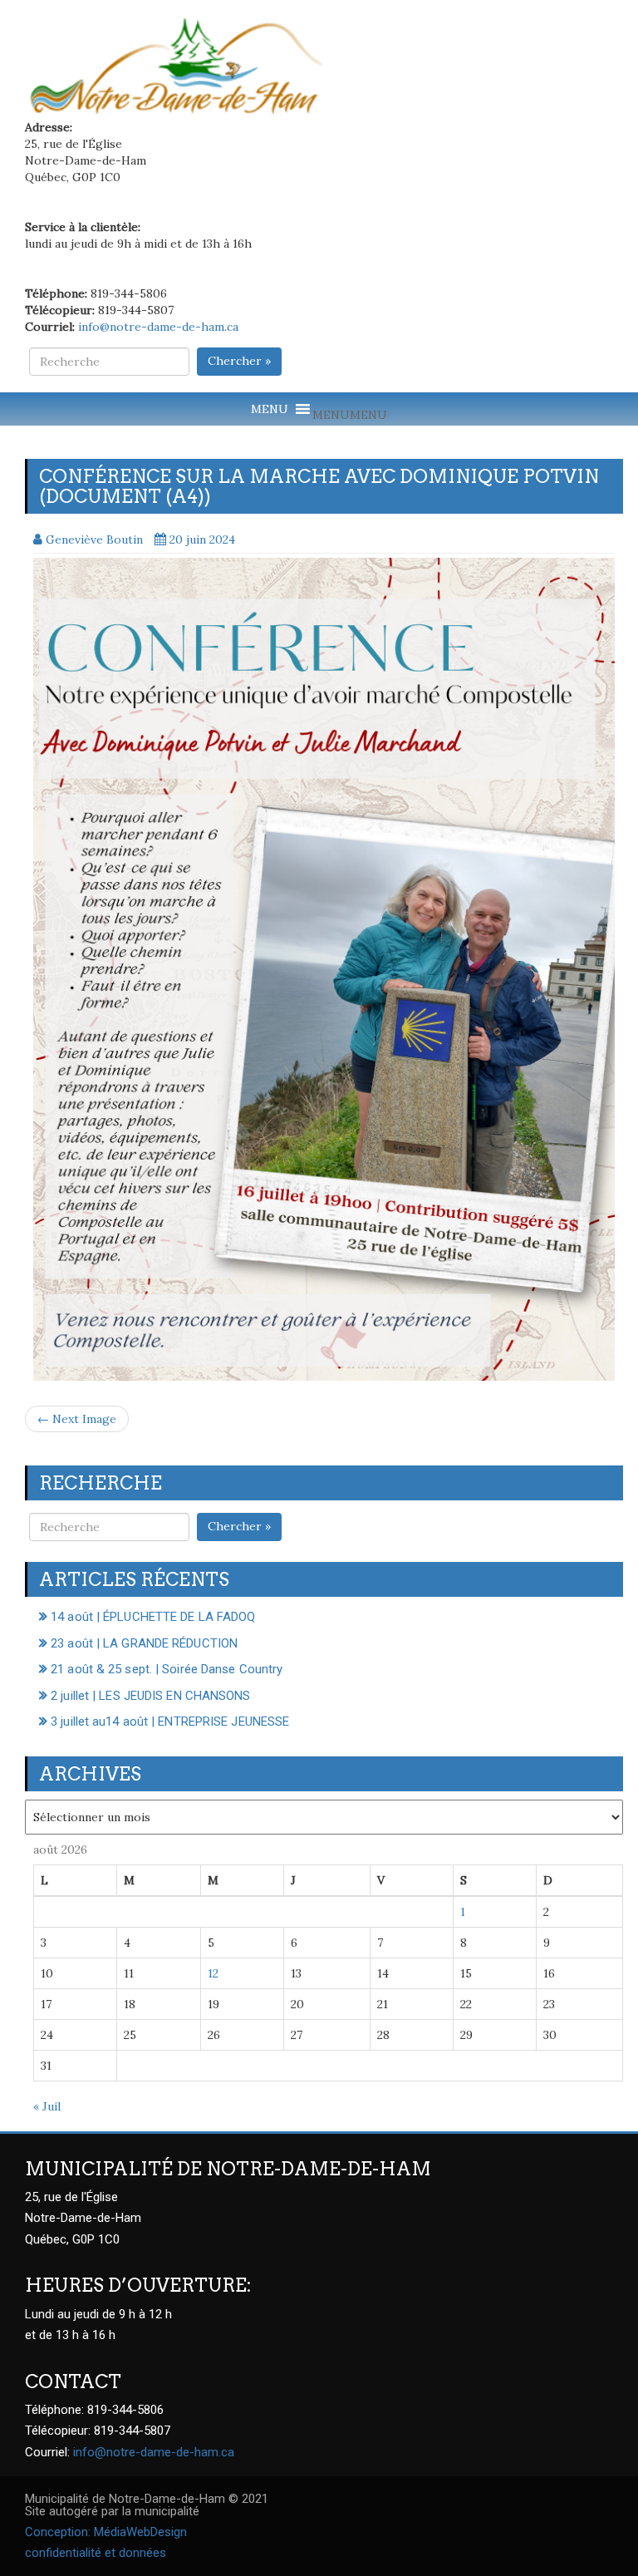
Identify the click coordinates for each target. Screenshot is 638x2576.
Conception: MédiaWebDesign (106, 2532)
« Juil (47, 2106)
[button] (350, 415)
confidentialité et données (96, 2553)
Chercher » (239, 361)
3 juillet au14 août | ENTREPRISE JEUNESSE (170, 1721)
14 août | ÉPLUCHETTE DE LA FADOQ (153, 1617)
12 (213, 1973)
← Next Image (77, 1419)
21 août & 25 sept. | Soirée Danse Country (167, 1669)
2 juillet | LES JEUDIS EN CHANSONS (150, 1696)
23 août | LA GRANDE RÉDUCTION (144, 1643)
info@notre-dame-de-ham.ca (158, 327)
